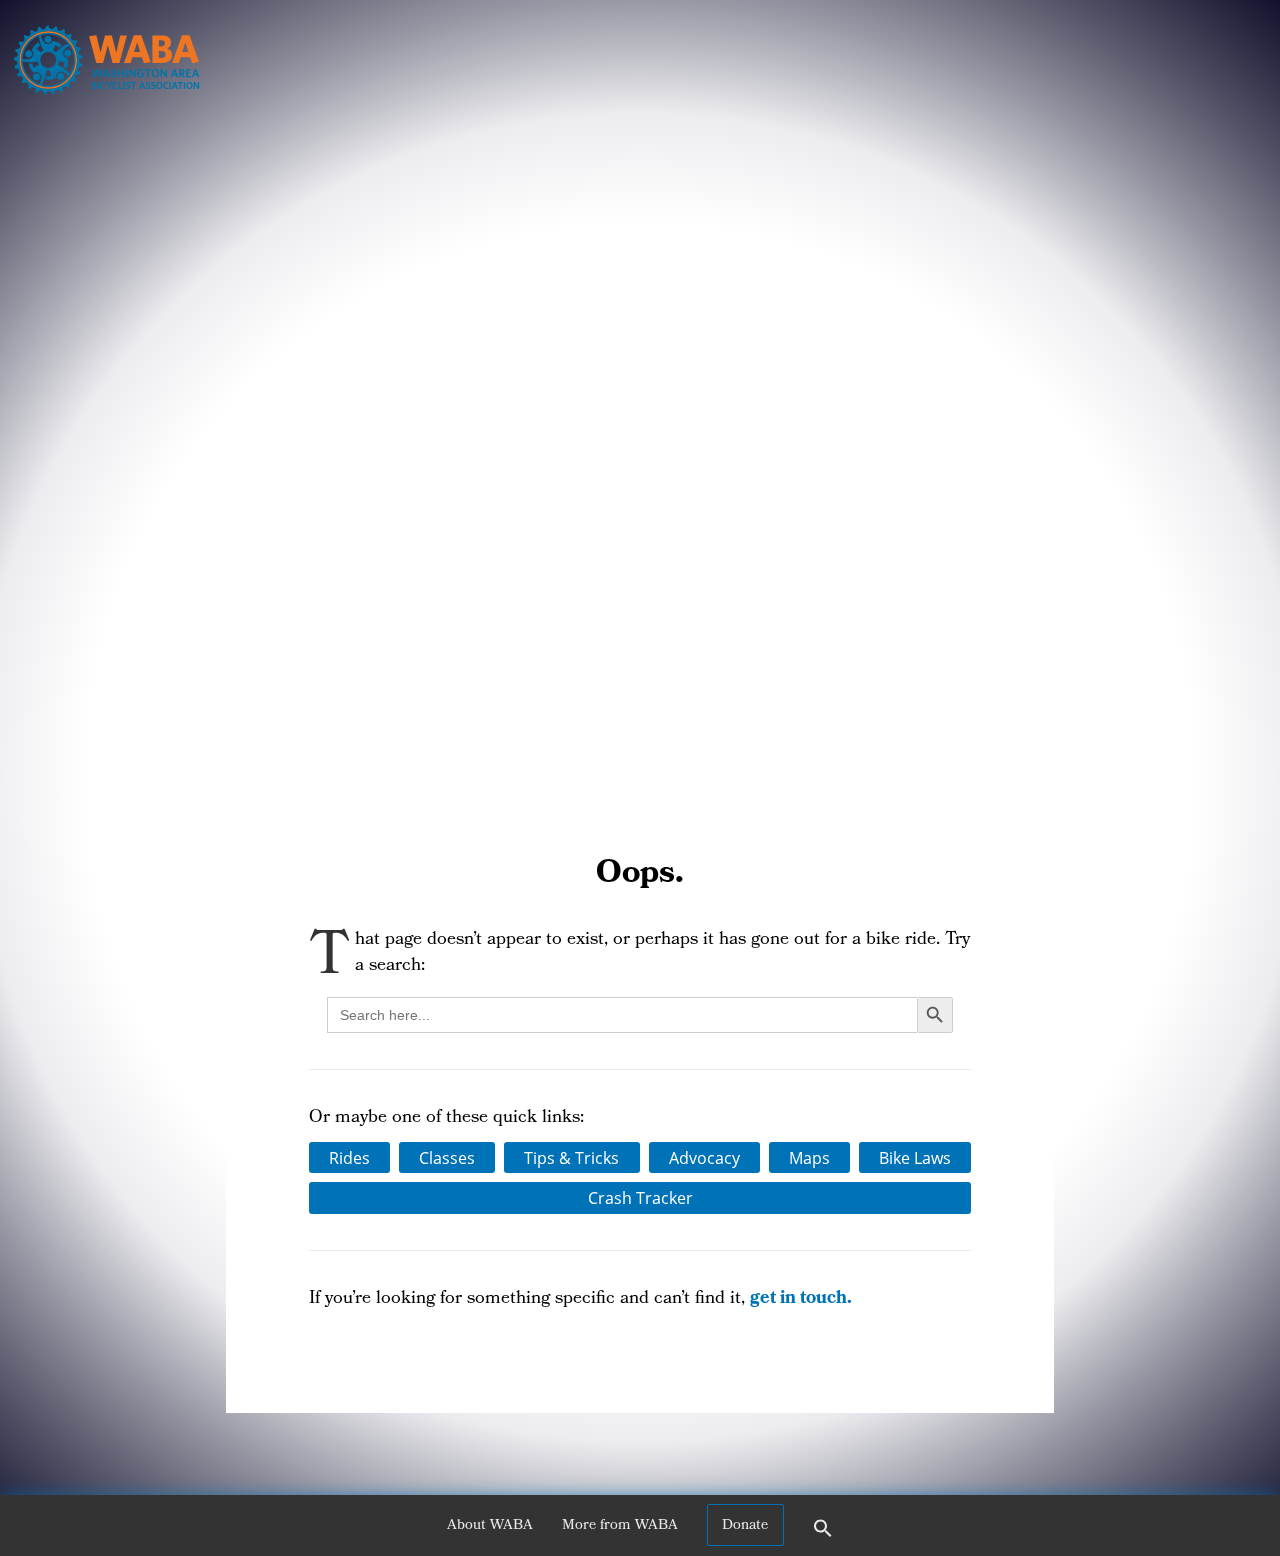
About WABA (490, 1526)
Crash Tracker (640, 1198)
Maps (809, 1158)
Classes (447, 1158)
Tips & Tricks (571, 1158)
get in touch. (801, 1299)
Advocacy (704, 1158)
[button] (823, 1535)
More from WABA (620, 1526)
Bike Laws (915, 1158)
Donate (745, 1526)
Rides (349, 1158)
